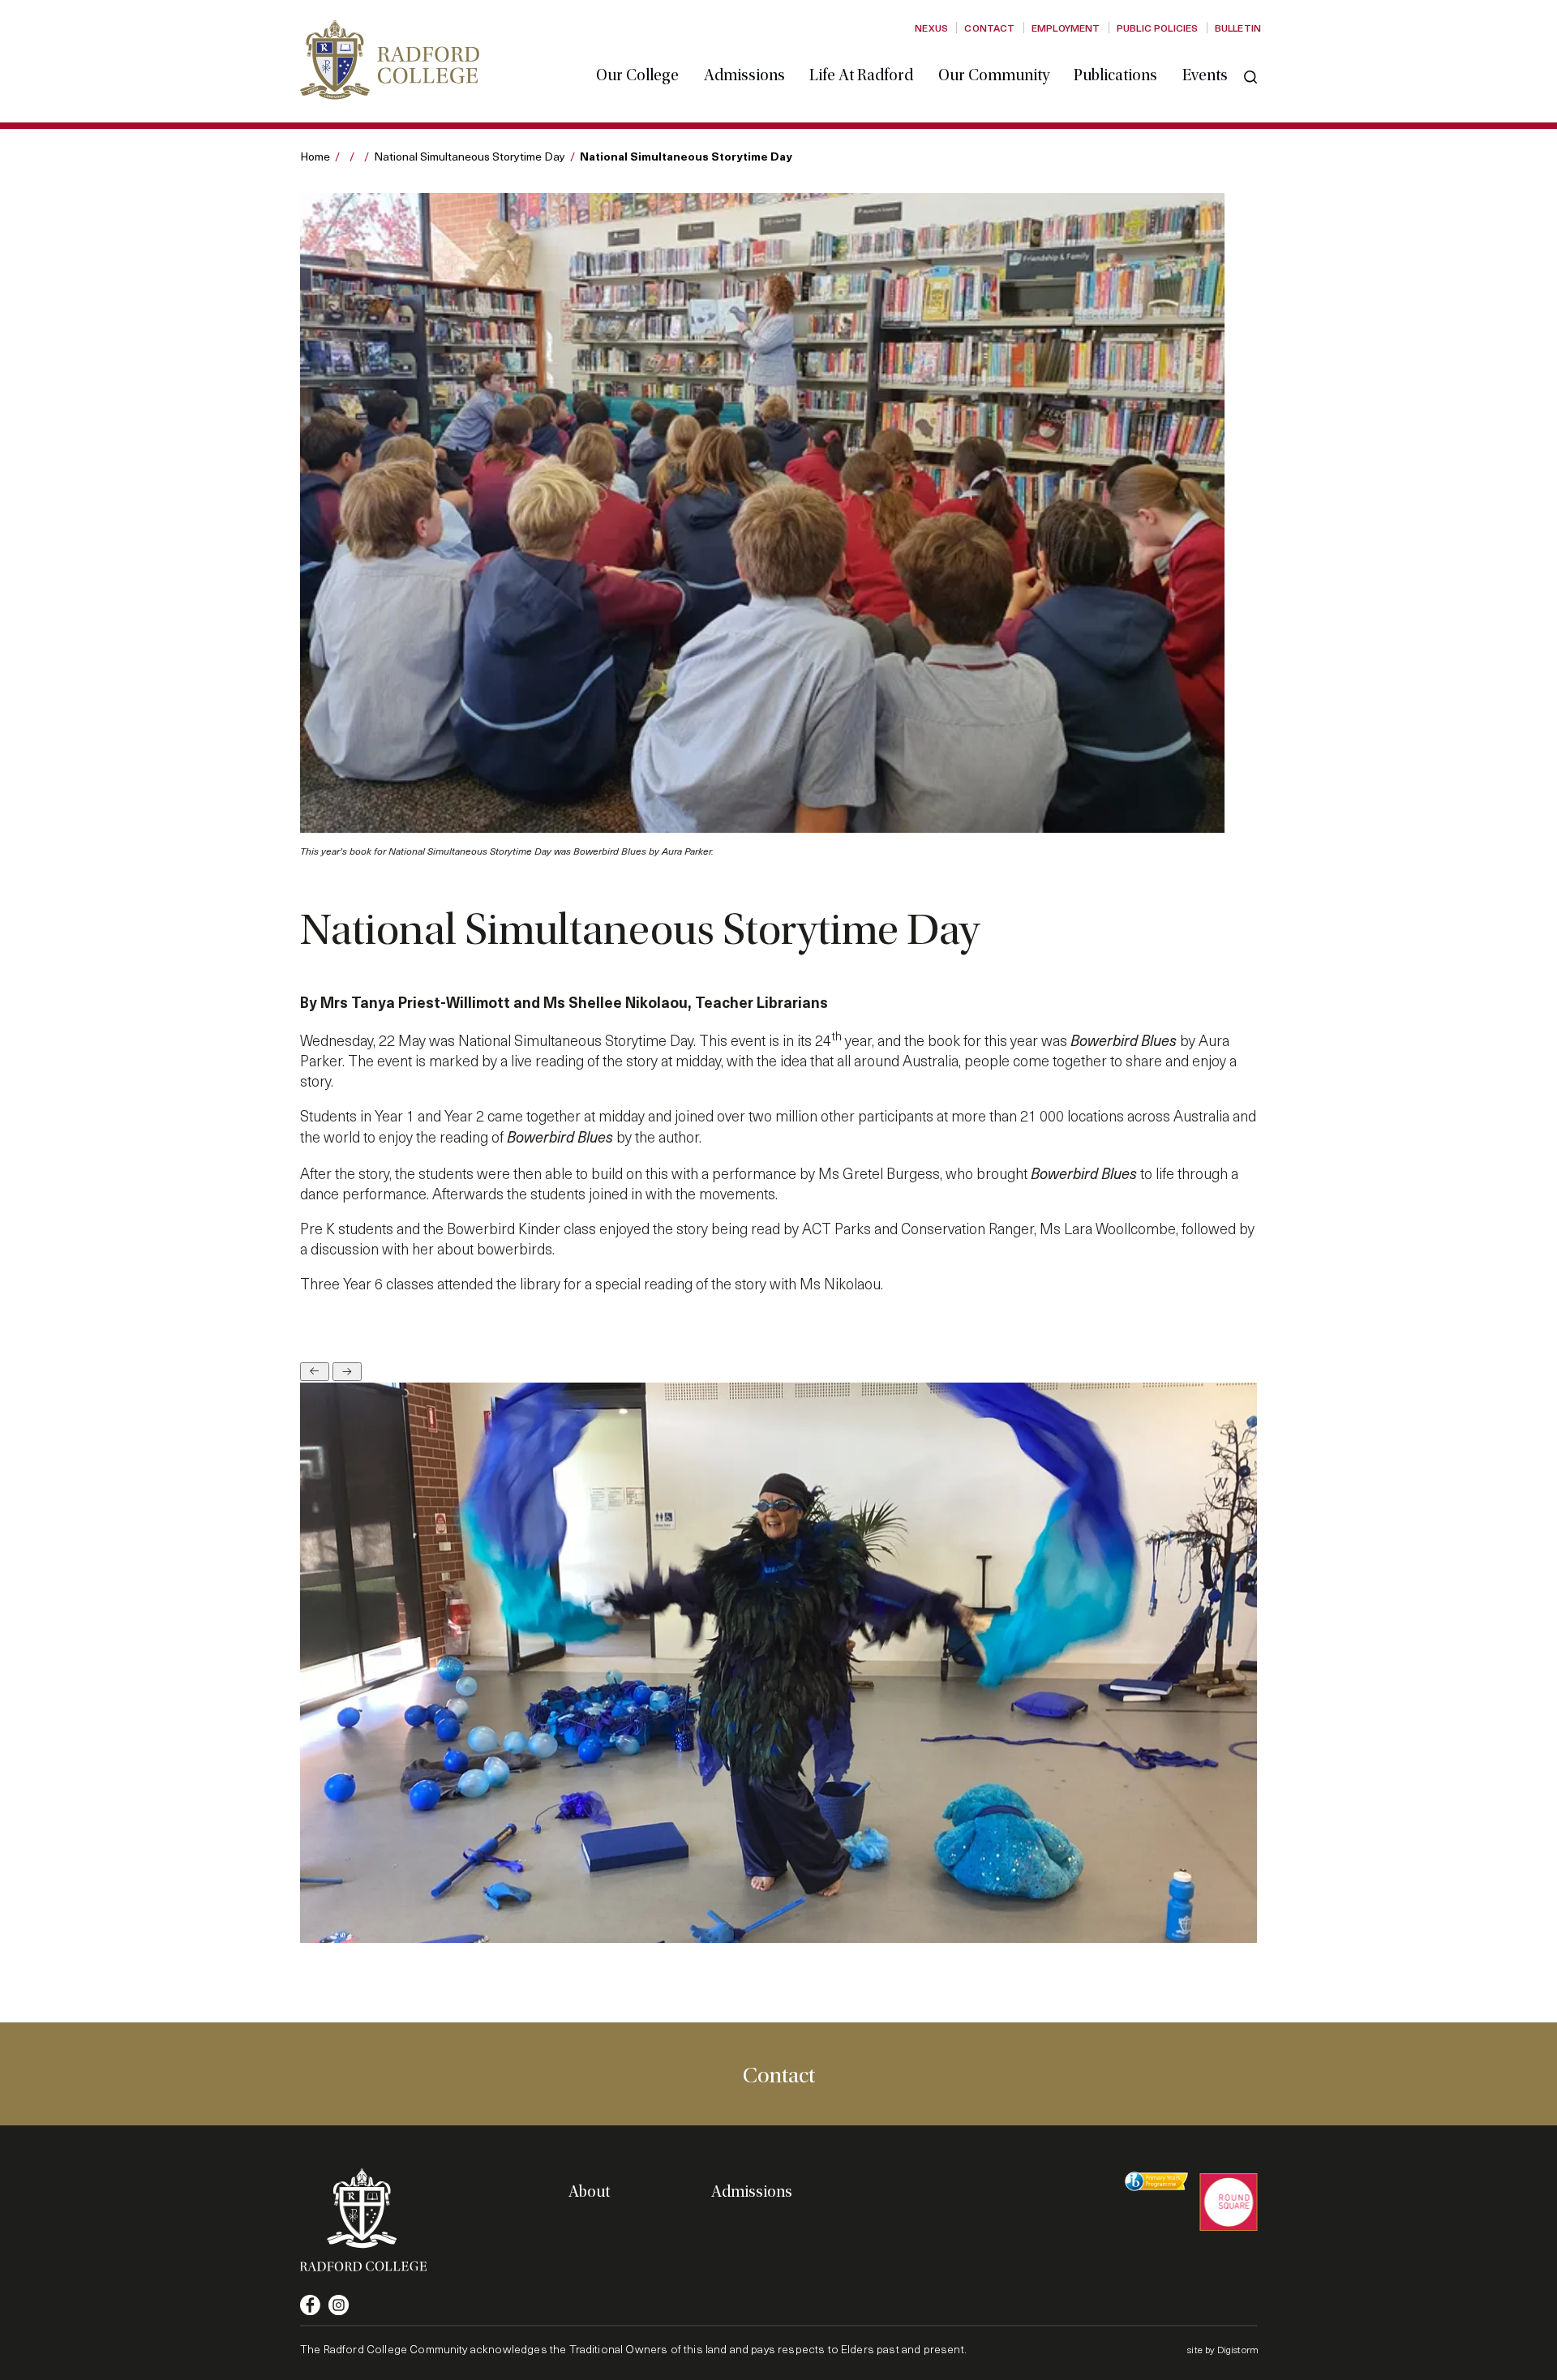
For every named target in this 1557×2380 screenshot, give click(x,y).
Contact (989, 28)
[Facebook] (310, 2305)
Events (1205, 75)
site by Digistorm (1223, 2349)
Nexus (931, 28)
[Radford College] (390, 60)
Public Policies (1157, 28)
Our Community (994, 75)
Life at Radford (861, 75)
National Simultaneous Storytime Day (470, 156)
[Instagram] (339, 2305)
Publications (1115, 75)
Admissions (744, 75)
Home (315, 156)
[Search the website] (1250, 77)
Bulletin (1238, 28)
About (589, 2192)
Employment (1066, 28)
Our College (637, 75)
